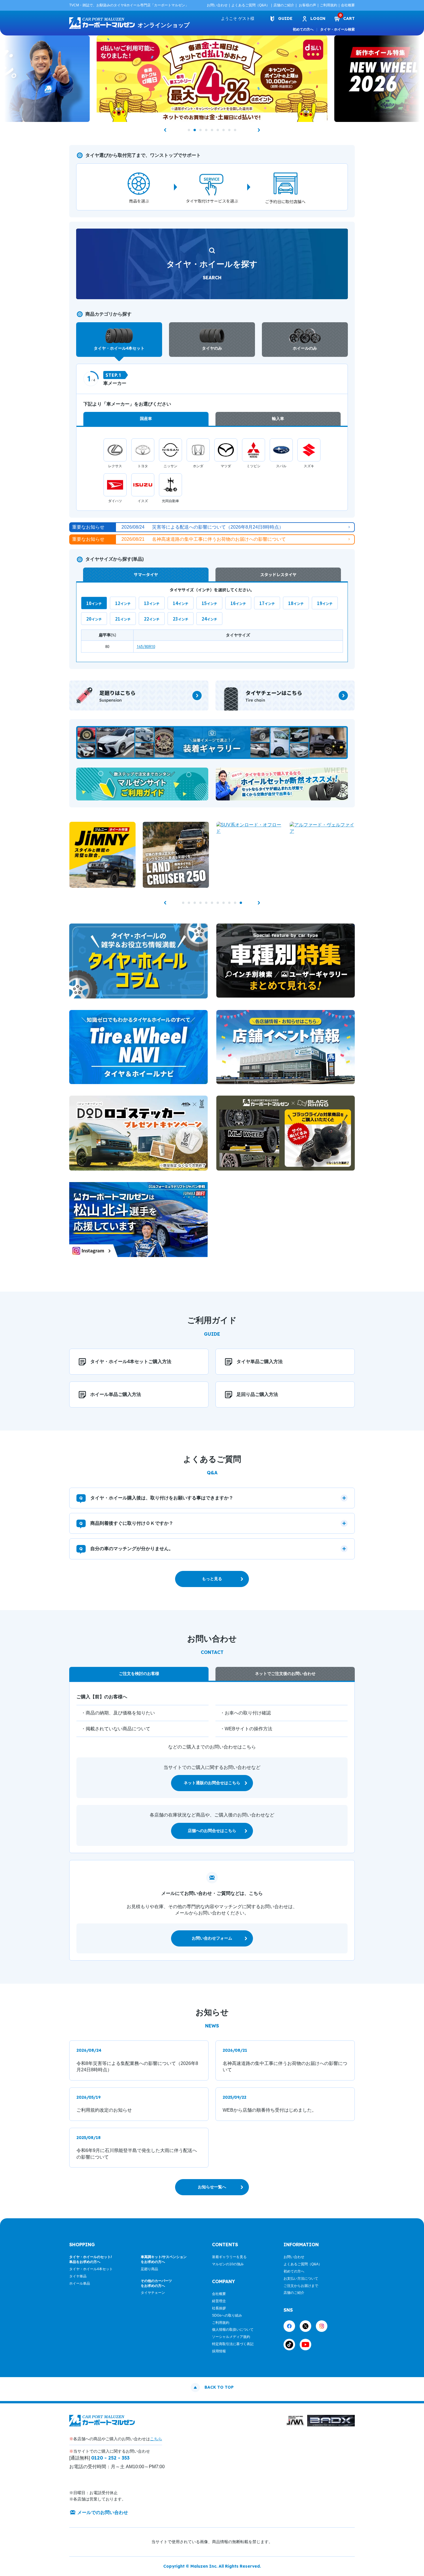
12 (118, 603)
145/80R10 (146, 646)
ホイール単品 (80, 2283)
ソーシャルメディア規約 (231, 2337)
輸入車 (278, 419)
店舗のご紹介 (284, 5)
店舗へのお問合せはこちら (212, 1831)
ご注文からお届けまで (301, 2286)
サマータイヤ (146, 574)
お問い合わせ (217, 5)
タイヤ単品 (78, 2276)
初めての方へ (303, 29)
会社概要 (348, 5)
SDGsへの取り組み (227, 2315)
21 (118, 619)
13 (147, 603)
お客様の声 (307, 5)
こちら (156, 2439)
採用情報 (219, 2351)
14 (176, 603)
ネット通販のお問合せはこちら (212, 1783)
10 (89, 603)
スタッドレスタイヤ (278, 574)
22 (147, 619)
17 (262, 603)
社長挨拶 (219, 2308)
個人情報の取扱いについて (233, 2330)
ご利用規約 (329, 5)
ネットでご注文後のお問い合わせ (285, 1674)
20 (89, 619)
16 (233, 603)
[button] (165, 130)
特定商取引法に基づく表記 (233, 2344)
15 (205, 603)
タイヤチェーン (153, 2293)
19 (320, 603)
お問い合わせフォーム (212, 1938)
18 (291, 603)
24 (205, 619)
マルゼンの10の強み (228, 2264)
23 (176, 619)
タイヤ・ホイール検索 (337, 29)
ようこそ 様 (238, 18)
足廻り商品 (149, 2269)
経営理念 (219, 2301)
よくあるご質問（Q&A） (251, 5)
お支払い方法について (301, 2279)
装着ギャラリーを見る (229, 2257)
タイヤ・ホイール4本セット (91, 2269)
